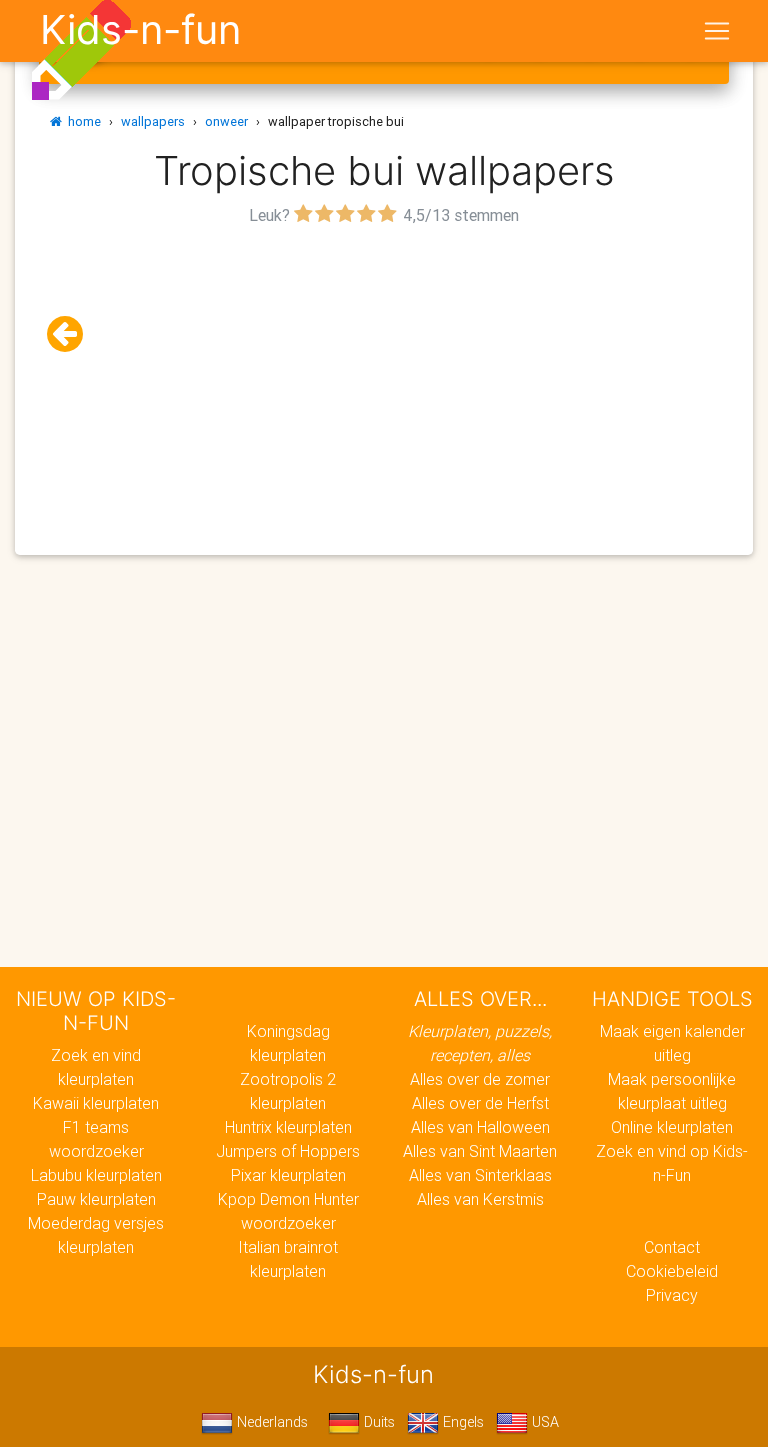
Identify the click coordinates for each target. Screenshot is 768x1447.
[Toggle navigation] (717, 31)
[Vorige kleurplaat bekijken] (73, 334)
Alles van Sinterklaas (480, 1175)
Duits (377, 1422)
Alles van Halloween (480, 1127)
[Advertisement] (384, 371)
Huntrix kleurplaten (288, 1127)
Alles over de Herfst (480, 1103)
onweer (226, 121)
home (81, 121)
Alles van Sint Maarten (480, 1151)
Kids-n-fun (140, 30)
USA (543, 1422)
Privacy (672, 1295)
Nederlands (270, 1422)
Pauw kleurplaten (96, 1199)
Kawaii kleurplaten (96, 1103)
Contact (672, 1247)
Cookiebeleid (672, 1271)
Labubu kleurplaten (96, 1175)
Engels (461, 1422)
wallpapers (153, 121)
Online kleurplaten (672, 1127)
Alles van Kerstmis (480, 1199)
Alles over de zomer (480, 1079)
